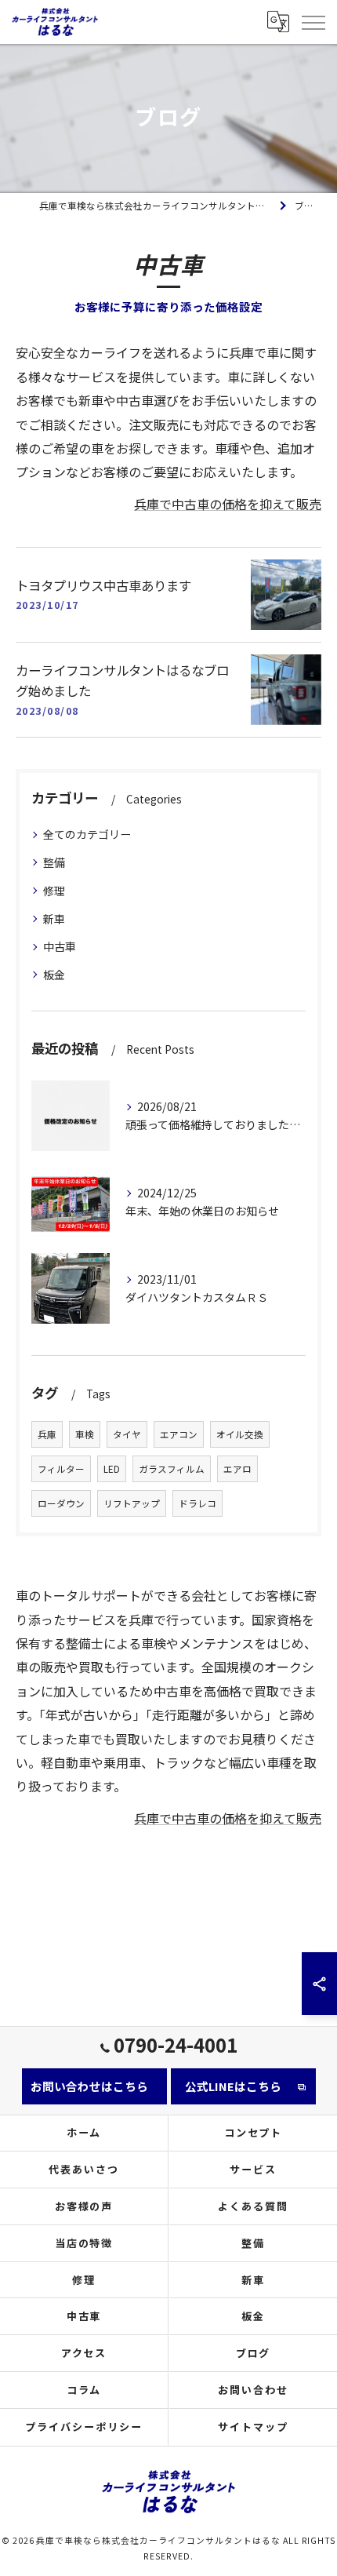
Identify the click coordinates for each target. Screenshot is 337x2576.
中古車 (60, 946)
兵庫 (47, 1434)
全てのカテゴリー (87, 834)
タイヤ (127, 1434)
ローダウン (61, 1503)
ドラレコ (197, 1503)
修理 (54, 891)
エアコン (179, 1434)
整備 (54, 862)
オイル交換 (240, 1434)
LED (112, 1469)
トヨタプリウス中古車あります (103, 585)
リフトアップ (132, 1503)
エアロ (237, 1469)
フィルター (61, 1469)
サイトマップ (253, 2427)
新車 (54, 919)
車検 (85, 1434)
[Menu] (313, 21)
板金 (54, 975)
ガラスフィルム (172, 1469)
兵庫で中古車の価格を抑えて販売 (228, 504)
